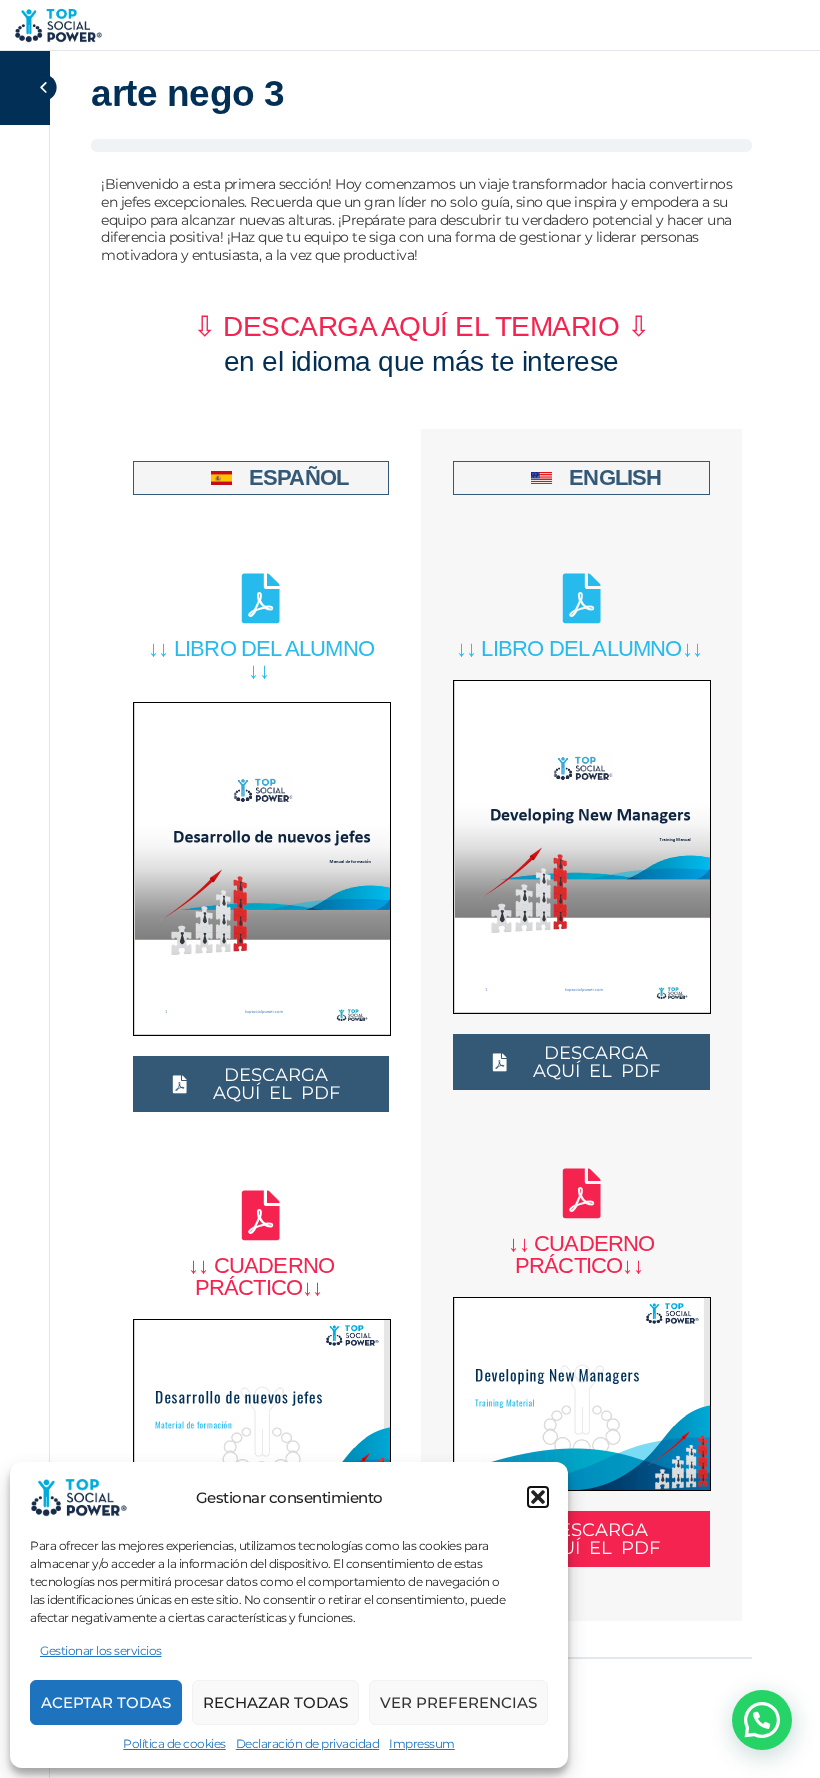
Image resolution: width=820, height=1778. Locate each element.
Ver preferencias (458, 1702)
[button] (538, 1497)
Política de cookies (174, 1743)
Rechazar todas (275, 1702)
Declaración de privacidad (308, 1743)
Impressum (422, 1743)
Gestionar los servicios (101, 1650)
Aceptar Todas (106, 1702)
